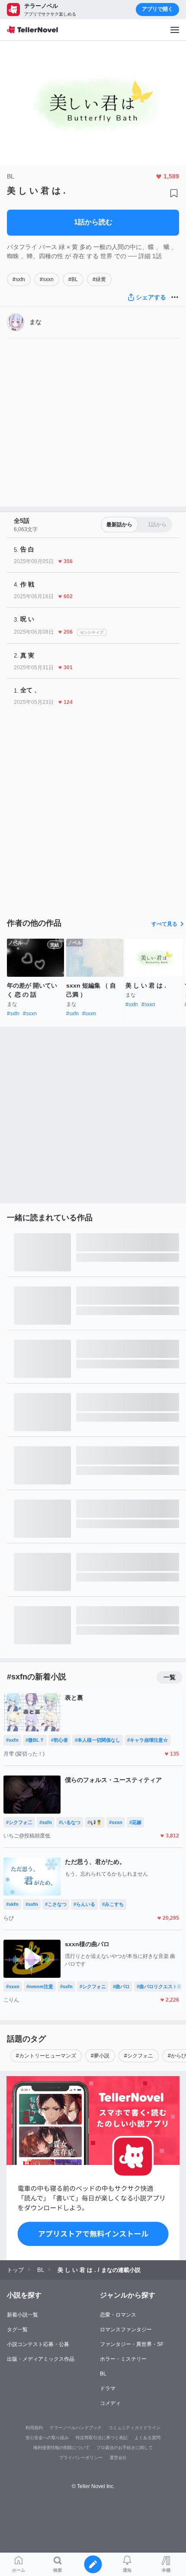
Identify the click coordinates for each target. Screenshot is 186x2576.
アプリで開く (157, 9)
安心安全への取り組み (47, 2438)
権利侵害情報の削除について (61, 2448)
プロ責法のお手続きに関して (125, 2448)
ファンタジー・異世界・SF (132, 2344)
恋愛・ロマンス (118, 2315)
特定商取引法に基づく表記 (102, 2438)
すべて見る (164, 924)
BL (103, 2374)
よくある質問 (148, 2438)
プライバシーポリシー (81, 2458)
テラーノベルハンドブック (76, 2428)
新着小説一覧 (22, 2315)
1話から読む (93, 222)
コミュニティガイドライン (135, 2428)
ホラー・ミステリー (123, 2359)
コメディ (110, 2403)
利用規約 (34, 2428)
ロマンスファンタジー (126, 2330)
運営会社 (118, 2458)
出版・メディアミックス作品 (41, 2359)
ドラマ (108, 2388)
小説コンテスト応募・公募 (38, 2344)
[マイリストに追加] (174, 193)
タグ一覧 (17, 2330)
